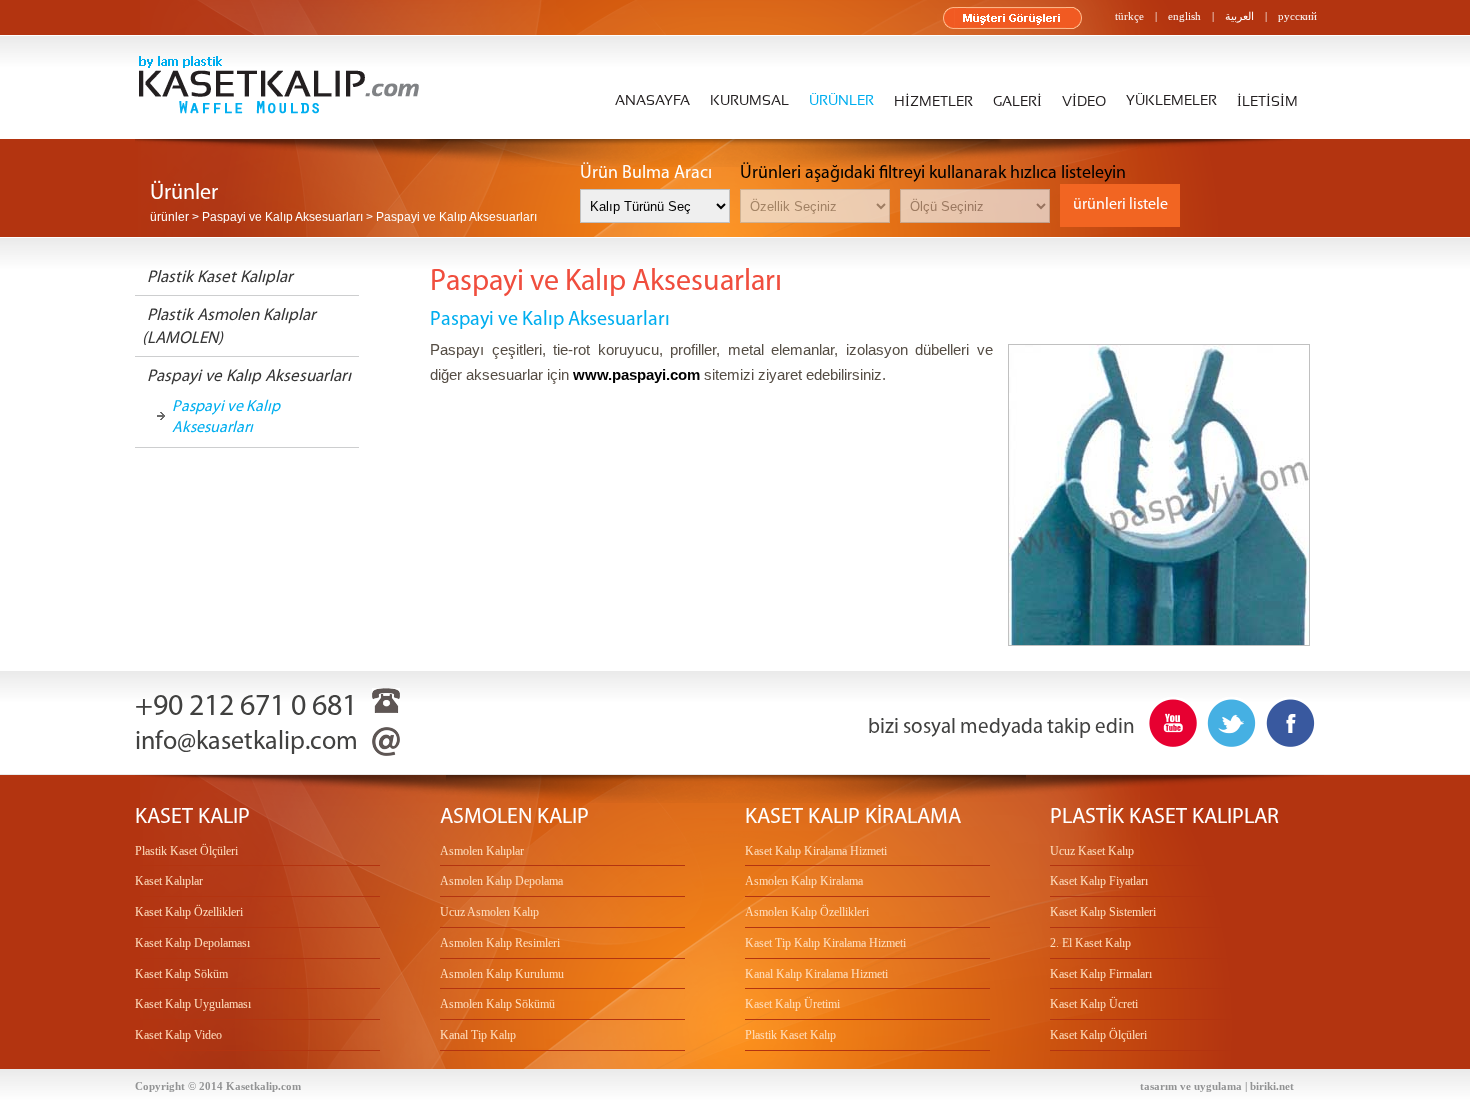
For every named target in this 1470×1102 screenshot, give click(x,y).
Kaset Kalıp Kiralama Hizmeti (816, 851)
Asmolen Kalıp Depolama (501, 881)
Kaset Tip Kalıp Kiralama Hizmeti (825, 943)
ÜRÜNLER (841, 101)
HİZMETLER (933, 102)
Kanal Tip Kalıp (478, 1035)
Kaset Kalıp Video (178, 1035)
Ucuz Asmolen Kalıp (489, 912)
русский (1297, 16)
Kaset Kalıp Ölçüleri (1098, 1035)
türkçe (1129, 16)
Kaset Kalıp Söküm (181, 974)
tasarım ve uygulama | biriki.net (1217, 1086)
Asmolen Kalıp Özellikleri (807, 912)
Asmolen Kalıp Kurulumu (502, 974)
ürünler (169, 217)
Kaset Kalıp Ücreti (1094, 1004)
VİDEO (1084, 102)
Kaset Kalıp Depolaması (192, 943)
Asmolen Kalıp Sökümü (497, 1004)
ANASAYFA (652, 101)
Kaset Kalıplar (169, 881)
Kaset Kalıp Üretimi (792, 1004)
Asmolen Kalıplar (482, 851)
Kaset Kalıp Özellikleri (189, 912)
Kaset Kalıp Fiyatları (1099, 881)
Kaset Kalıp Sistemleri (1103, 912)
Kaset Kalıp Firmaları (1101, 974)
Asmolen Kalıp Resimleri (500, 943)
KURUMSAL (749, 101)
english (1184, 16)
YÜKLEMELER (1171, 101)
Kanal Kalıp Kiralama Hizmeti (816, 974)
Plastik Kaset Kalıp (790, 1035)
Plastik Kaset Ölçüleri (186, 851)
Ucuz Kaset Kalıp (1092, 851)
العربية (1239, 16)
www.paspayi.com (636, 374)
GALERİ (1017, 102)
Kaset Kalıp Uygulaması (193, 1004)
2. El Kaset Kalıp (1090, 943)
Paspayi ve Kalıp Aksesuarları (226, 416)
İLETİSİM (1267, 102)
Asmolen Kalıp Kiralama (804, 881)
